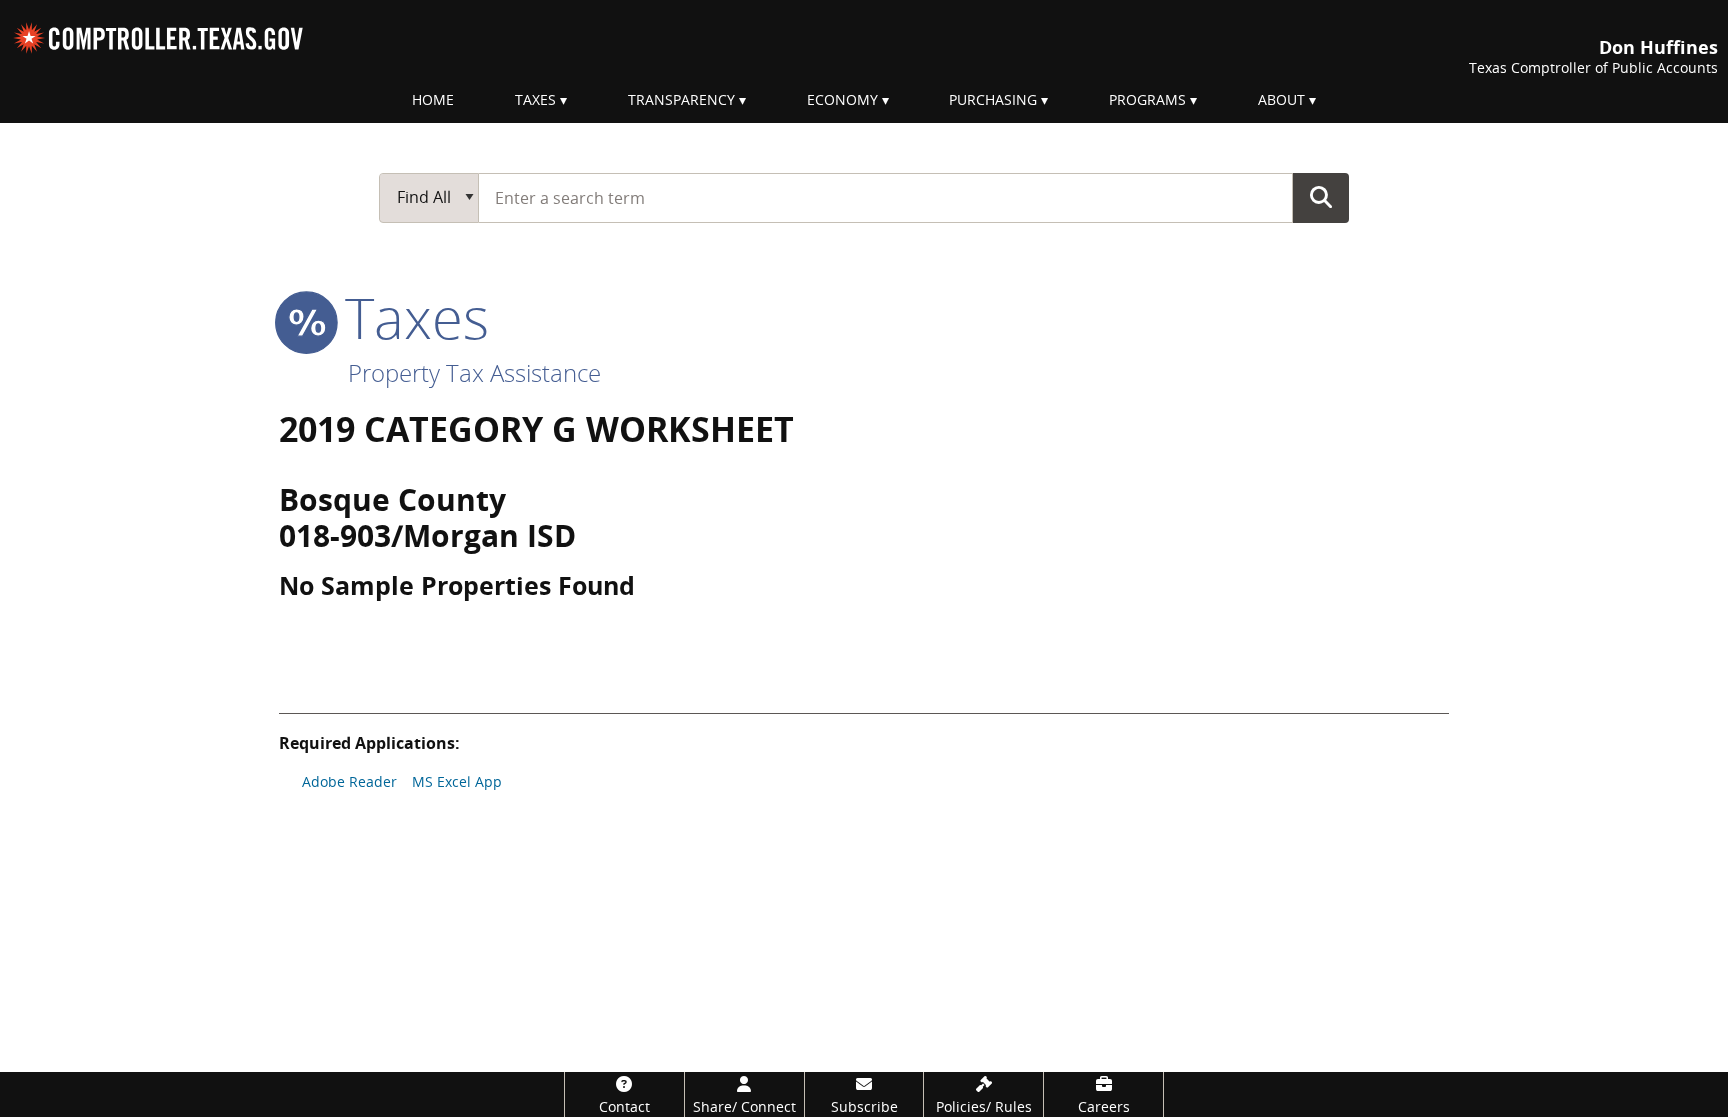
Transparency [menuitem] (681, 99)
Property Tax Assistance (474, 372)
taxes (409, 317)
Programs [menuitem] (1147, 99)
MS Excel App (457, 781)
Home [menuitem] (433, 99)
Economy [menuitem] (842, 99)
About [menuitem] (1281, 99)
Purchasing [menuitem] (993, 99)
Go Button (1321, 197)
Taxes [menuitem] (535, 99)
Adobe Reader (349, 781)
